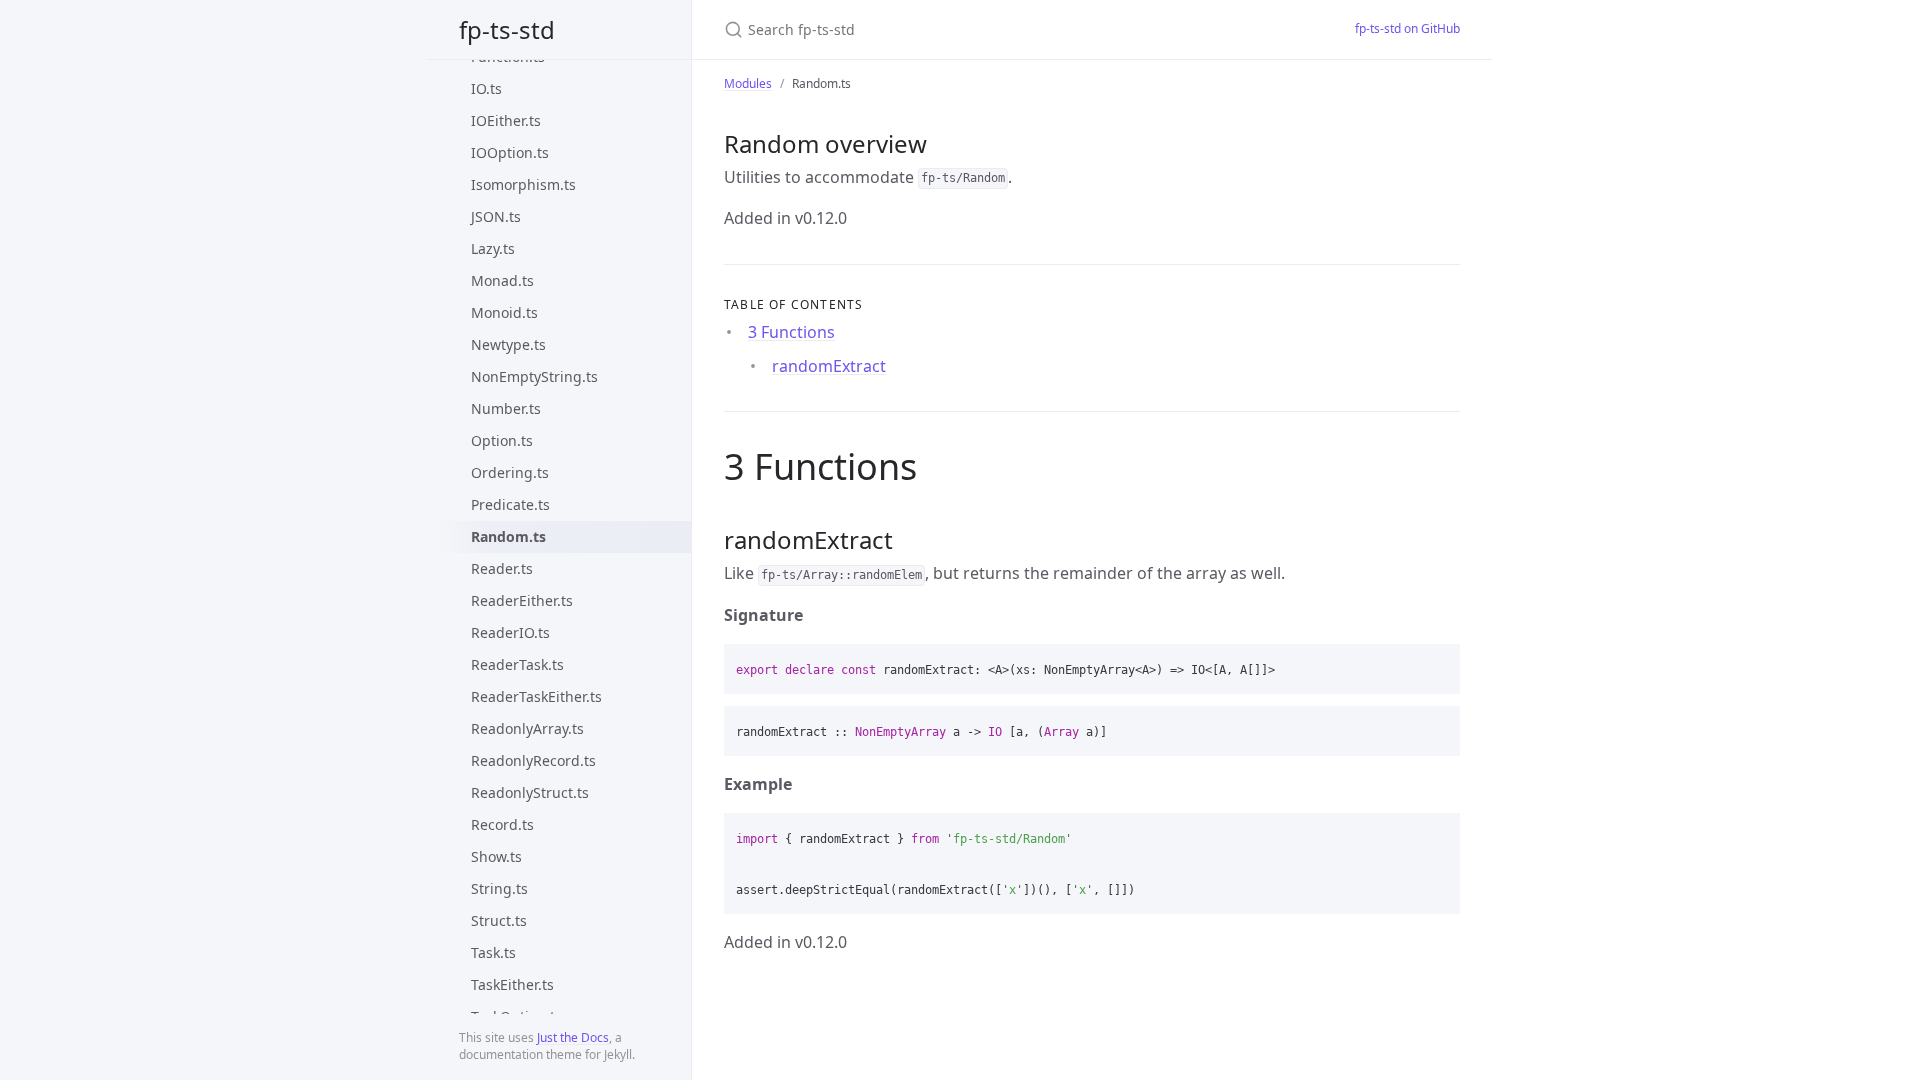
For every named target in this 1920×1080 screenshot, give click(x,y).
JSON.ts (496, 216)
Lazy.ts (493, 248)
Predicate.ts (510, 504)
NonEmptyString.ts (534, 376)
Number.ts (506, 408)
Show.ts (496, 856)
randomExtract (829, 366)
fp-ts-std (507, 29)
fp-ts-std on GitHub (1407, 28)
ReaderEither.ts (522, 600)
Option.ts (502, 440)
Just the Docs (573, 1037)
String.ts (499, 888)
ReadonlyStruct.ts (530, 792)
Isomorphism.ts (523, 184)
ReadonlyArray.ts (527, 728)
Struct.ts (499, 920)
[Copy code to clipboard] (1436, 666)
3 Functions (791, 332)
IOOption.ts (510, 152)
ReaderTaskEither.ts (536, 696)
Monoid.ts (504, 312)
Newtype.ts (508, 344)
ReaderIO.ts (510, 632)
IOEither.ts (506, 120)
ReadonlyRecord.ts (533, 760)
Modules (748, 83)
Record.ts (502, 824)
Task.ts (493, 952)
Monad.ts (502, 280)
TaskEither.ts (512, 984)
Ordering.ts (510, 472)
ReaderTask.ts (517, 664)
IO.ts (486, 88)
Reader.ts (502, 568)
